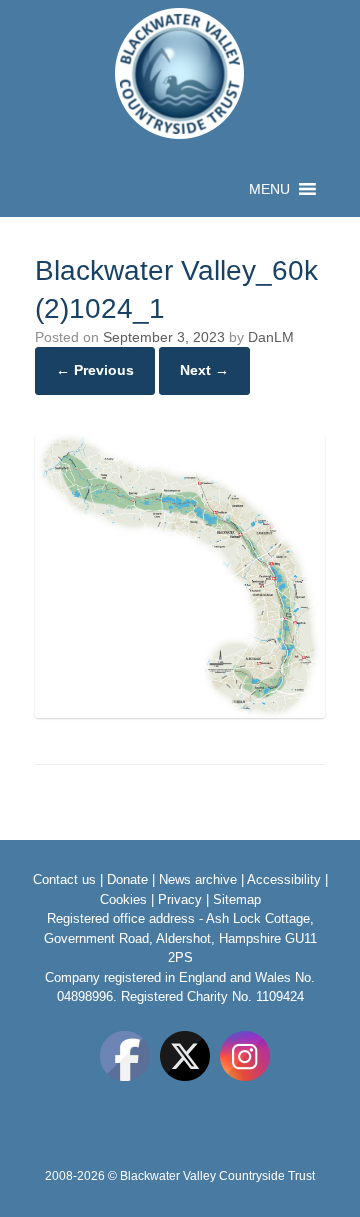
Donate (127, 879)
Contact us (64, 879)
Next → (204, 370)
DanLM (271, 337)
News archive (198, 879)
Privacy (180, 899)
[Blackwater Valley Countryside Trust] (180, 73)
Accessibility (284, 879)
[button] (269, 189)
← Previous (95, 370)
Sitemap (237, 899)
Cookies (123, 899)
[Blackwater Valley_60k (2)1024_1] (180, 713)
